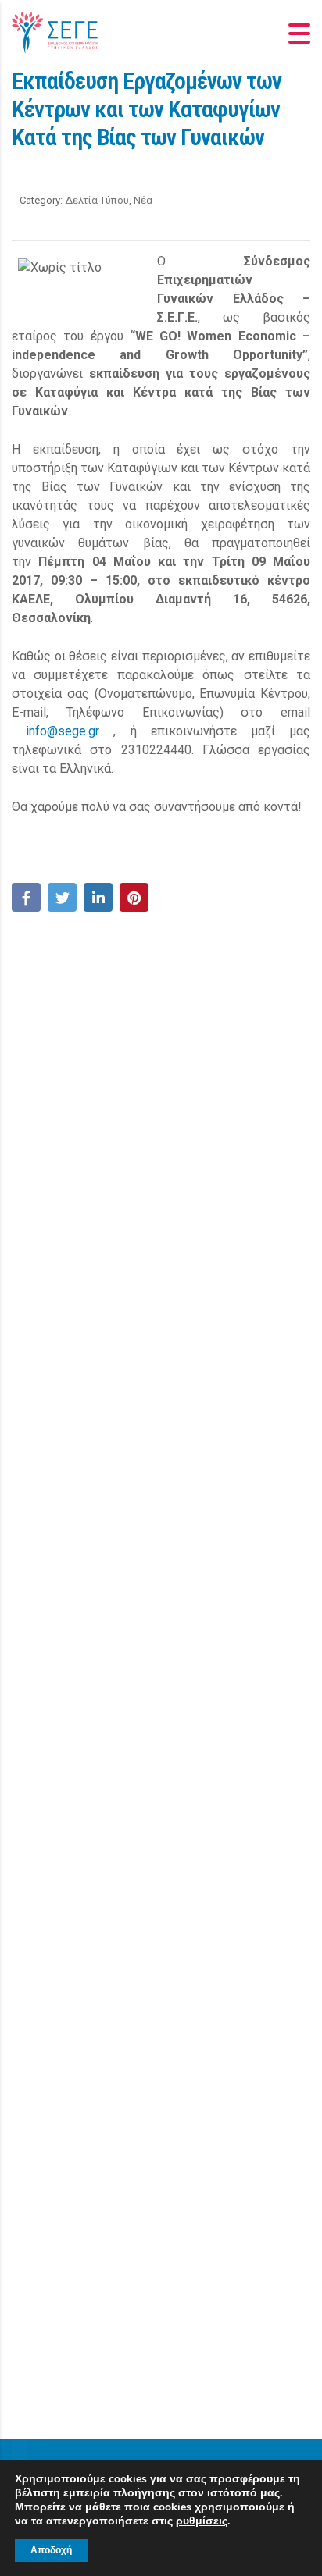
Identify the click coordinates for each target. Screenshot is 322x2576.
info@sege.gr (63, 731)
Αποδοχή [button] (51, 2550)
